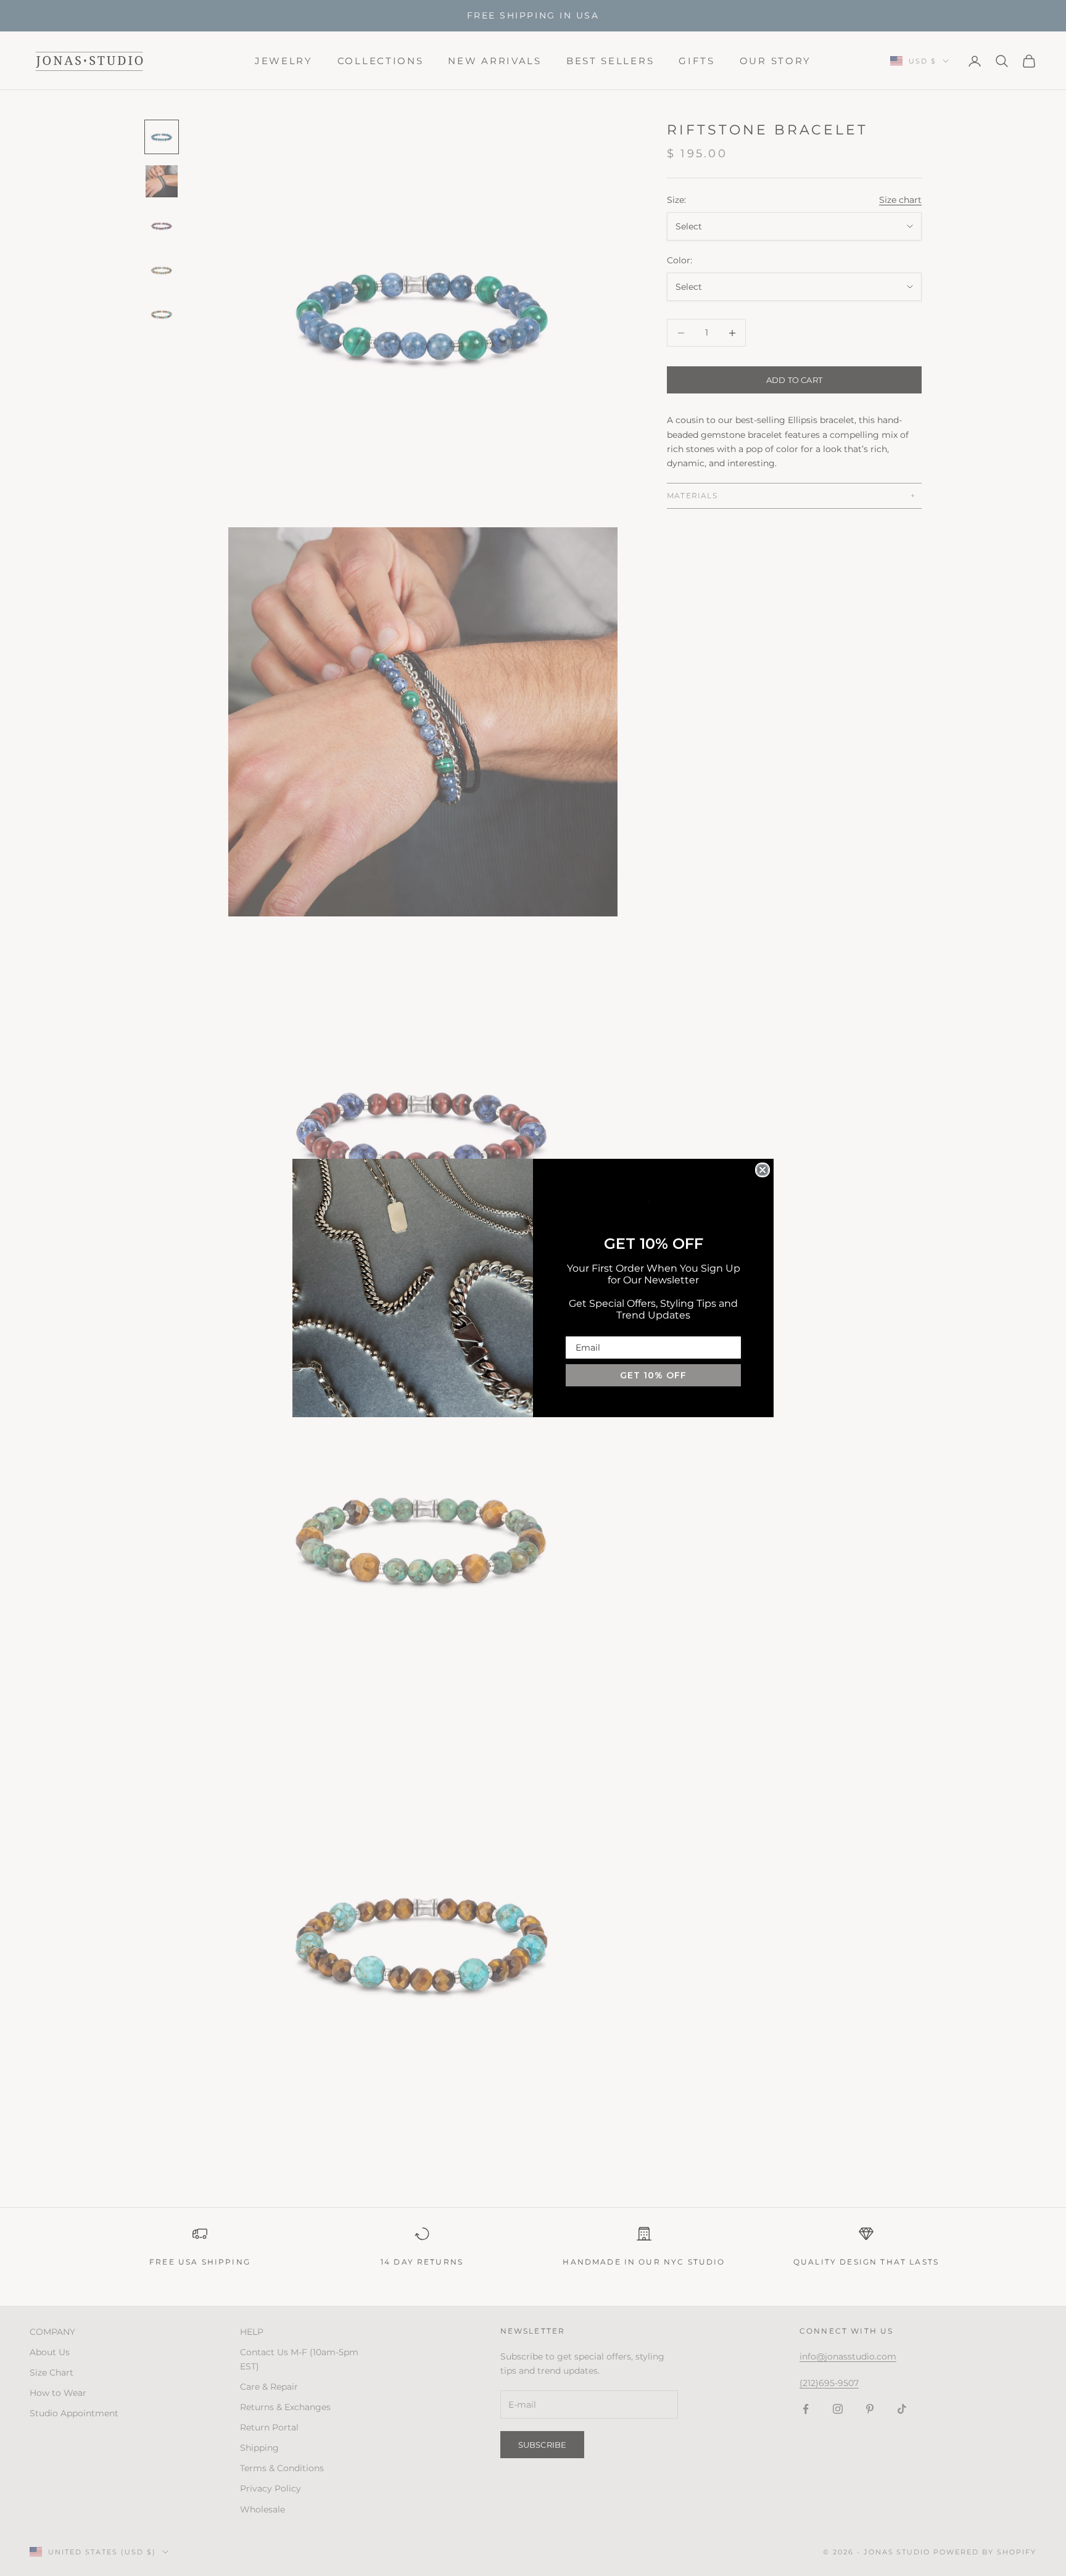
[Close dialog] (762, 1170)
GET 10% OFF (653, 1375)
